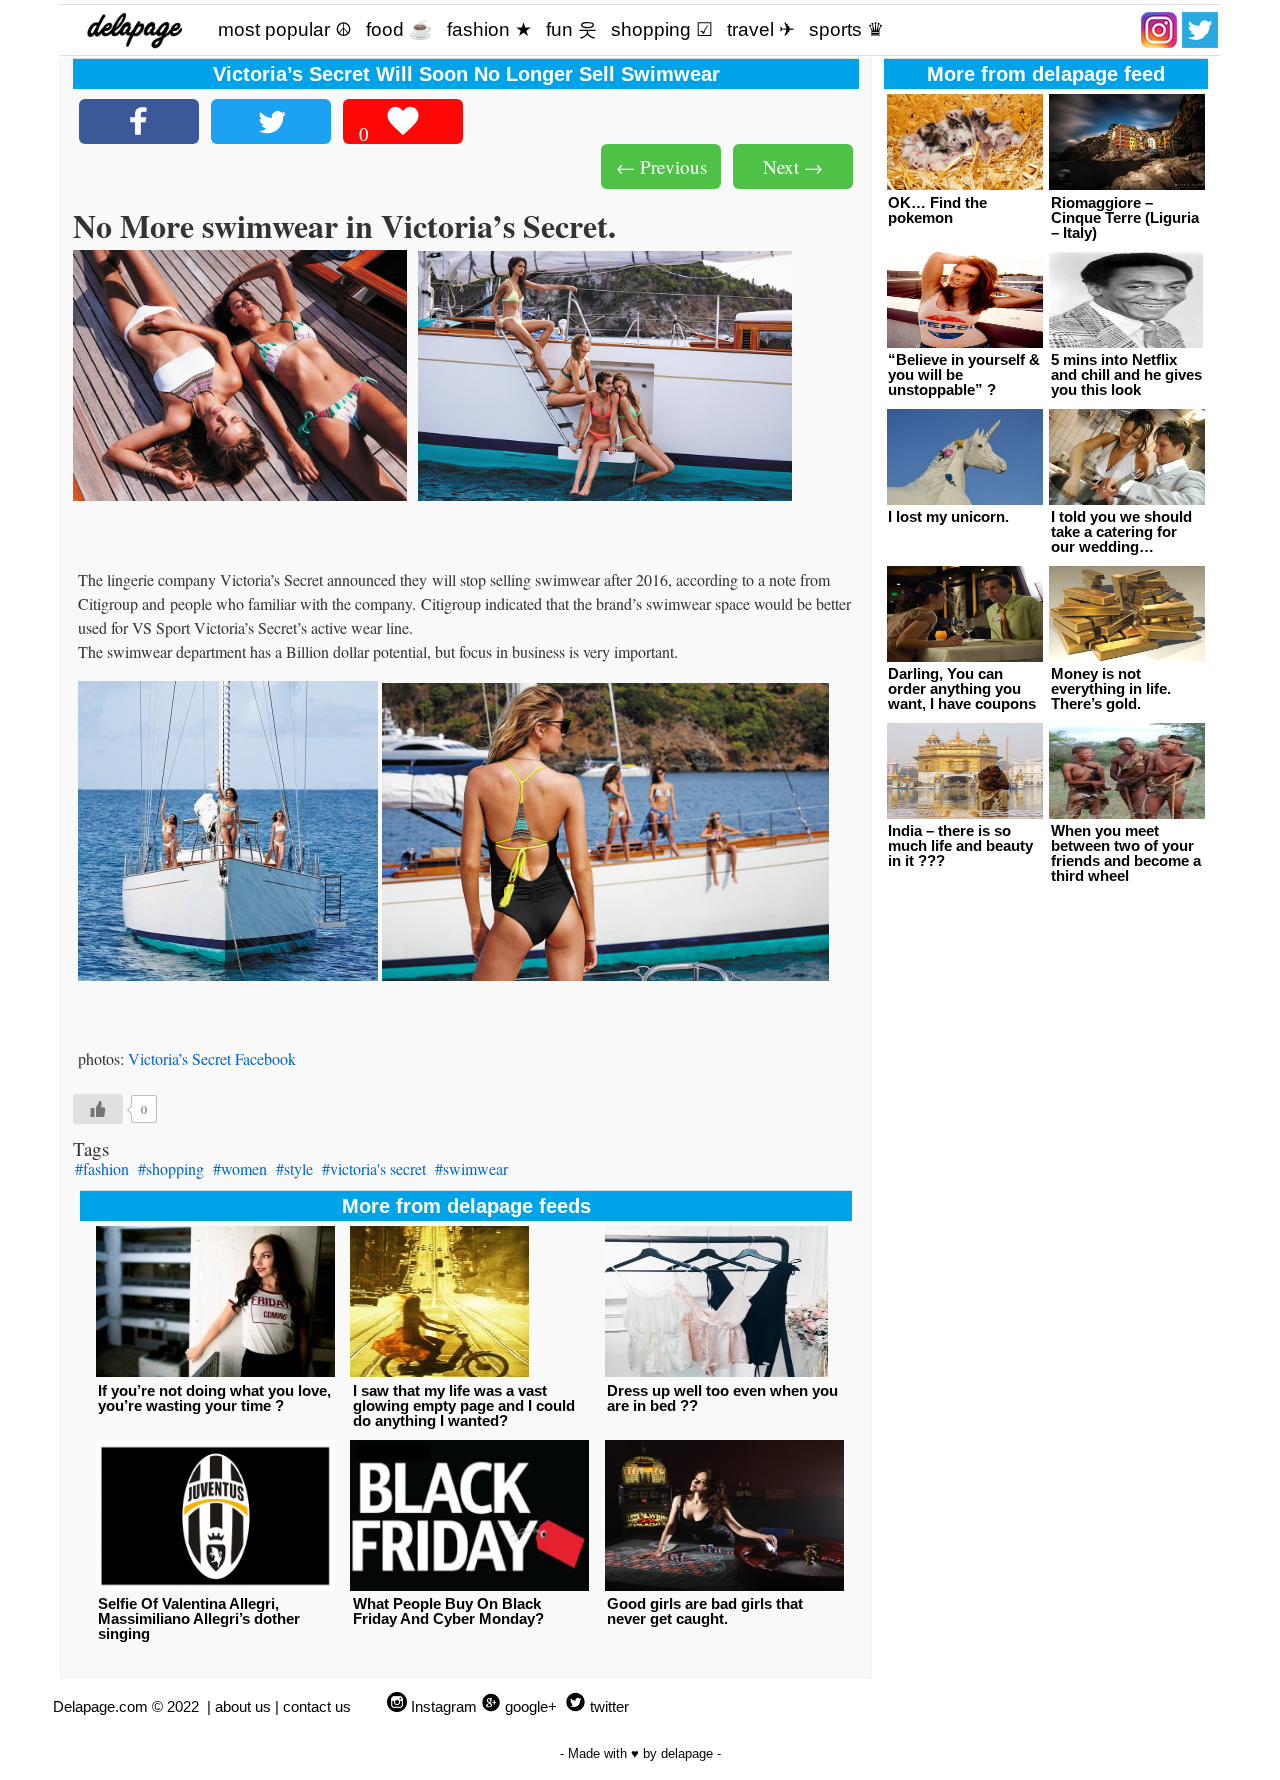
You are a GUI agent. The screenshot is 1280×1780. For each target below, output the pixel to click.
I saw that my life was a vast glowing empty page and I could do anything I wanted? (464, 1405)
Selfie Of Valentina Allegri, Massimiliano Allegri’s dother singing (199, 1618)
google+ (531, 1706)
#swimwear (471, 1168)
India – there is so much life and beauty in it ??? (960, 845)
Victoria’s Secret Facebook (212, 1058)
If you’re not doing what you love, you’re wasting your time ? (214, 1398)
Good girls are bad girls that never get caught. (705, 1611)
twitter (609, 1706)
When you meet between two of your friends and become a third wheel (1126, 853)
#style (294, 1168)
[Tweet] (271, 121)
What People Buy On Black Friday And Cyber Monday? (448, 1611)
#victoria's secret (374, 1168)
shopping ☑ (662, 29)
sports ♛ (846, 29)
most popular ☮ (285, 29)
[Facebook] (139, 121)
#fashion (102, 1168)
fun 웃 (571, 29)
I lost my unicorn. (948, 516)
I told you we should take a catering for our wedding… (1121, 531)
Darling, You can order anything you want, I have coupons (962, 688)
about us (243, 1706)
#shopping (171, 1168)
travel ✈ (761, 29)
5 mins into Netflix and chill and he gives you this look (1126, 374)
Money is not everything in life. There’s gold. (1111, 688)
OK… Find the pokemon (937, 210)
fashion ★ (489, 29)
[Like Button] (98, 1109)
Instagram (444, 1706)
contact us (317, 1706)
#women (240, 1168)
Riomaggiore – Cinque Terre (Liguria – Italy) (1125, 217)
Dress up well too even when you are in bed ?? (722, 1398)
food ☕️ (399, 29)
